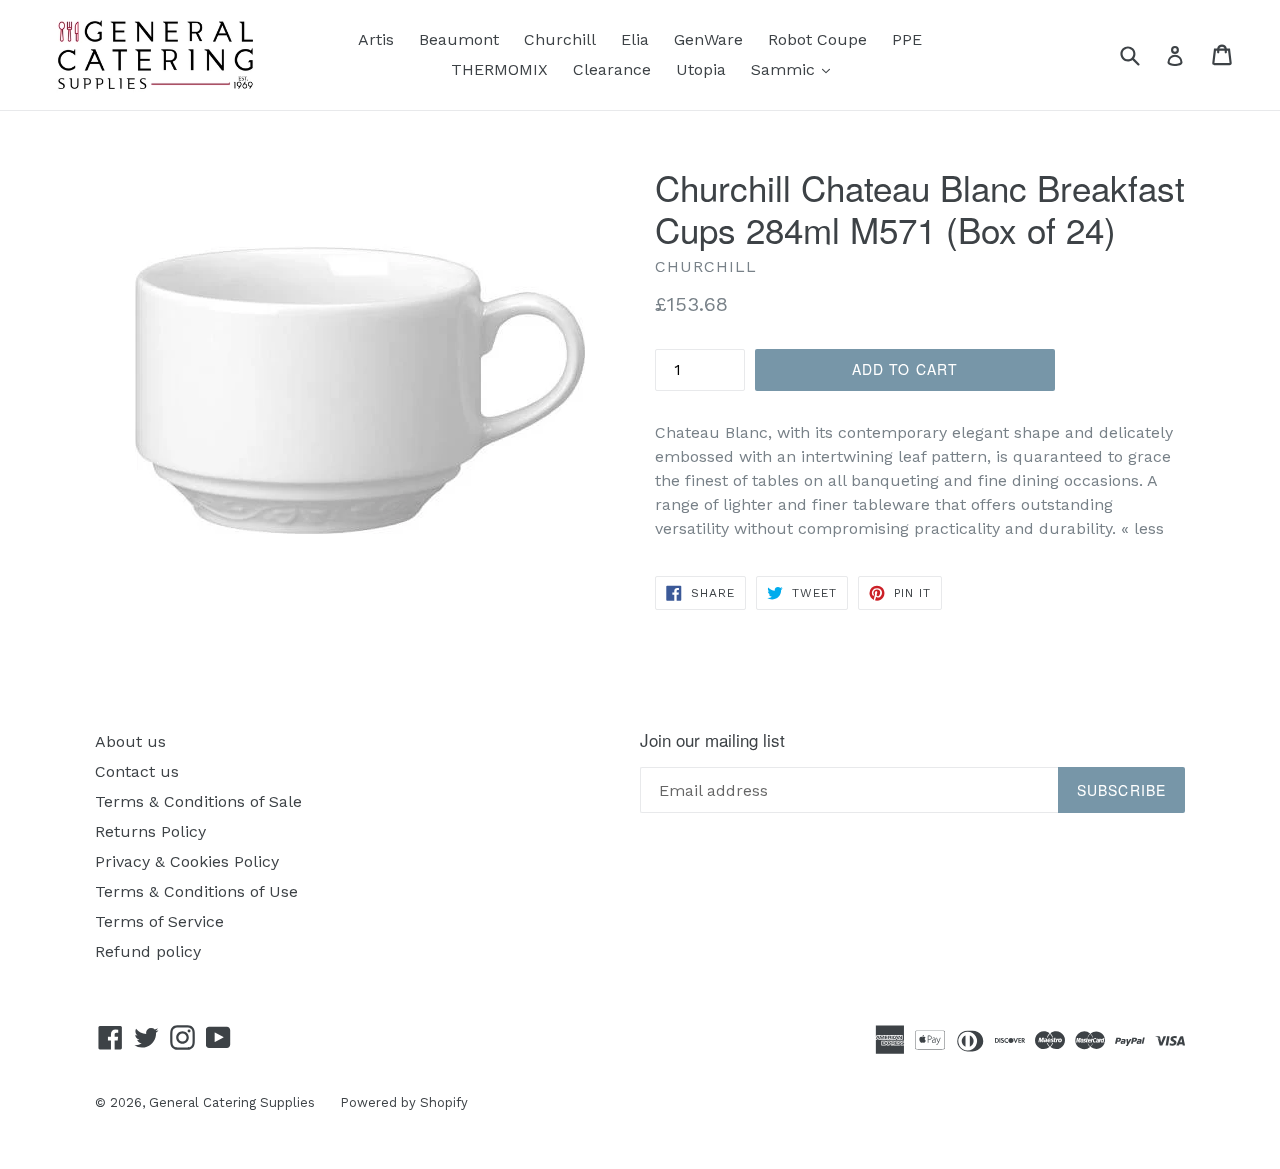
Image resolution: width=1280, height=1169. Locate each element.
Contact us (137, 771)
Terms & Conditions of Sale (198, 801)
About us (130, 741)
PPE (907, 39)
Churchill (560, 39)
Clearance (612, 69)
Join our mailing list (712, 740)
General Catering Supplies (232, 1102)
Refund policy (148, 951)
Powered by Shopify (404, 1102)
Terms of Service (159, 921)
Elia (635, 39)
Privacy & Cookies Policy (187, 861)
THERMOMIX (499, 69)
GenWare (708, 39)
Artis (376, 39)
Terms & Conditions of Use (196, 891)
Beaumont (459, 39)
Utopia (701, 69)
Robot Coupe (817, 39)
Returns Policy (150, 831)
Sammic (795, 69)
